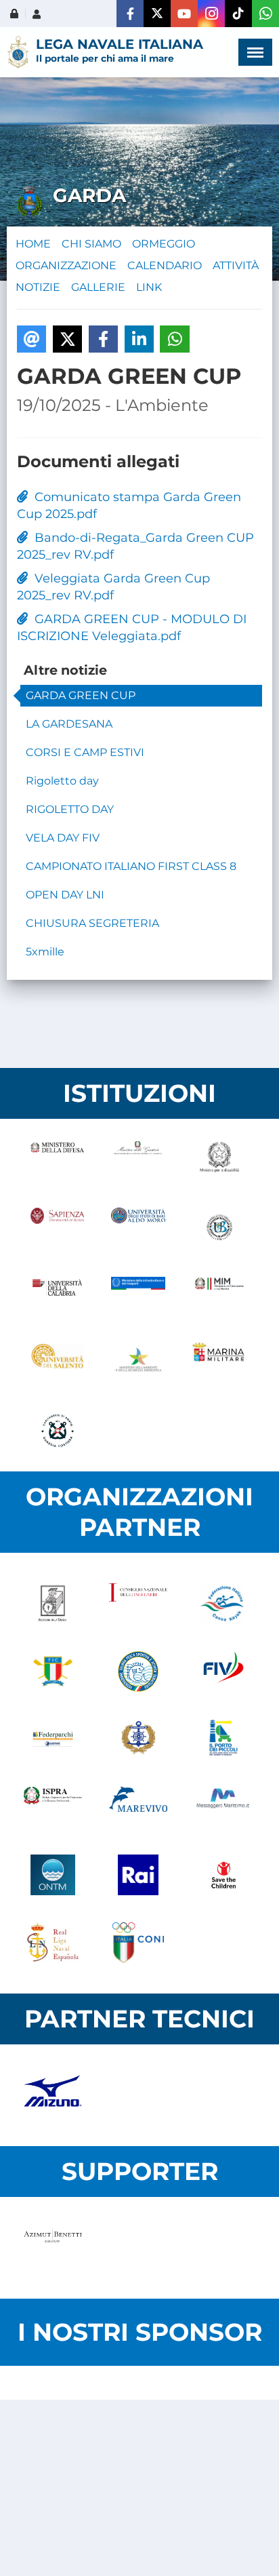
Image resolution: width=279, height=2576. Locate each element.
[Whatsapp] (265, 14)
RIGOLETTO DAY (70, 809)
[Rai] (138, 1875)
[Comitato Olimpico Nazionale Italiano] (138, 1943)
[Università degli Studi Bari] (138, 1227)
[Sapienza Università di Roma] (57, 1227)
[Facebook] (130, 14)
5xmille (45, 952)
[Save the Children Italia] (223, 1875)
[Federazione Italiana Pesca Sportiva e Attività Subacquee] (138, 1671)
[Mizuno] (53, 2095)
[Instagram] (211, 14)
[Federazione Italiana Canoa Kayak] (223, 1604)
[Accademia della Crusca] (53, 1604)
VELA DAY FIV (63, 838)
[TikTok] (238, 14)
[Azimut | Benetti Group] (53, 2248)
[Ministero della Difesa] (57, 1160)
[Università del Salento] (57, 1363)
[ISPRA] (53, 1807)
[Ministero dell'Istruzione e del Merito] (219, 1295)
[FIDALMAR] (138, 1739)
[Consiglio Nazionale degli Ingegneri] (138, 1604)
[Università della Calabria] (57, 1295)
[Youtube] (184, 14)
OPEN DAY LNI (65, 895)
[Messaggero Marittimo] (223, 1807)
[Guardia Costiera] (57, 1431)
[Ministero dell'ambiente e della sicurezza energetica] (138, 1363)
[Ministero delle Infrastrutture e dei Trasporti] (138, 1295)
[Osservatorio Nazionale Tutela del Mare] (53, 1875)
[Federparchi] (53, 1739)
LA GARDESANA (69, 724)
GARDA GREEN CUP (81, 695)
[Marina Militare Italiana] (219, 1363)
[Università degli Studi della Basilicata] (219, 1227)
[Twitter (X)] (157, 14)
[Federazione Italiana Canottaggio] (53, 1671)
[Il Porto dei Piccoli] (223, 1739)
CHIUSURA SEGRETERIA (92, 923)
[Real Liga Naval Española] (53, 1943)
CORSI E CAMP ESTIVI (85, 752)
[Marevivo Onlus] (138, 1807)
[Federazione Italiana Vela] (223, 1671)
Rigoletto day (62, 781)
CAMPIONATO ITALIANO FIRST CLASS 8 (131, 866)
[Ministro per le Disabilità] (219, 1160)
